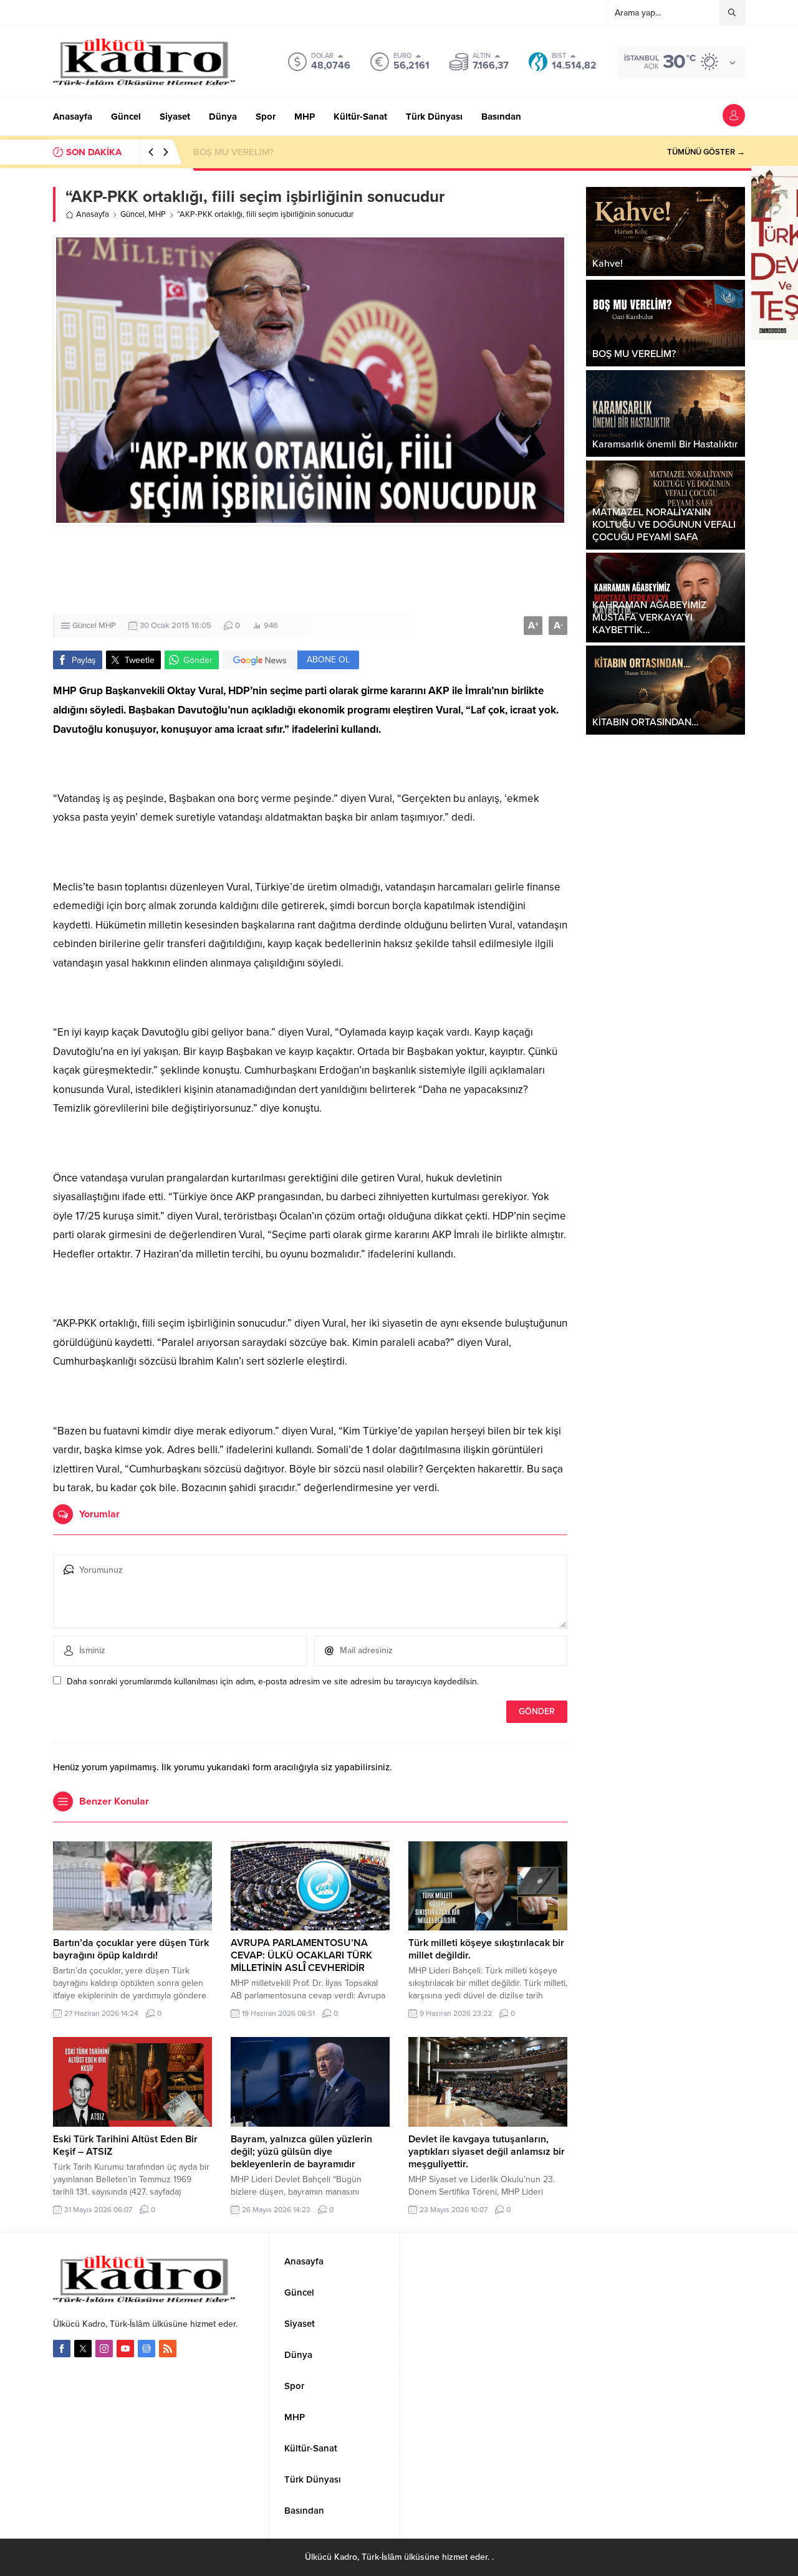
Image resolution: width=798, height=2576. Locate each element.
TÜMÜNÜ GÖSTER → (706, 152)
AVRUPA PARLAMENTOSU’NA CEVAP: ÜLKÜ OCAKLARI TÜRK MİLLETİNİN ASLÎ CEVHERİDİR (301, 1955)
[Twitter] (83, 2349)
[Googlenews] (147, 2349)
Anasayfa (93, 214)
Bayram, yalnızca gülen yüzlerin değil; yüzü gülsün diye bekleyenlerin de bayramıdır (301, 2152)
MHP (157, 214)
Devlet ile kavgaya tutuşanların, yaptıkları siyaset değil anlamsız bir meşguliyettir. (487, 2152)
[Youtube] (125, 2349)
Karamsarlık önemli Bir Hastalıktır (263, 152)
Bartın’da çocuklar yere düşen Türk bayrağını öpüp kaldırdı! (131, 1949)
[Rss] (168, 2349)
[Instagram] (104, 2349)
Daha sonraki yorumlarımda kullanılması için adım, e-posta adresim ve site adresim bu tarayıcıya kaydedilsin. (273, 1682)
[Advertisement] (399, 570)
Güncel (132, 214)
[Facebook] (62, 2349)
